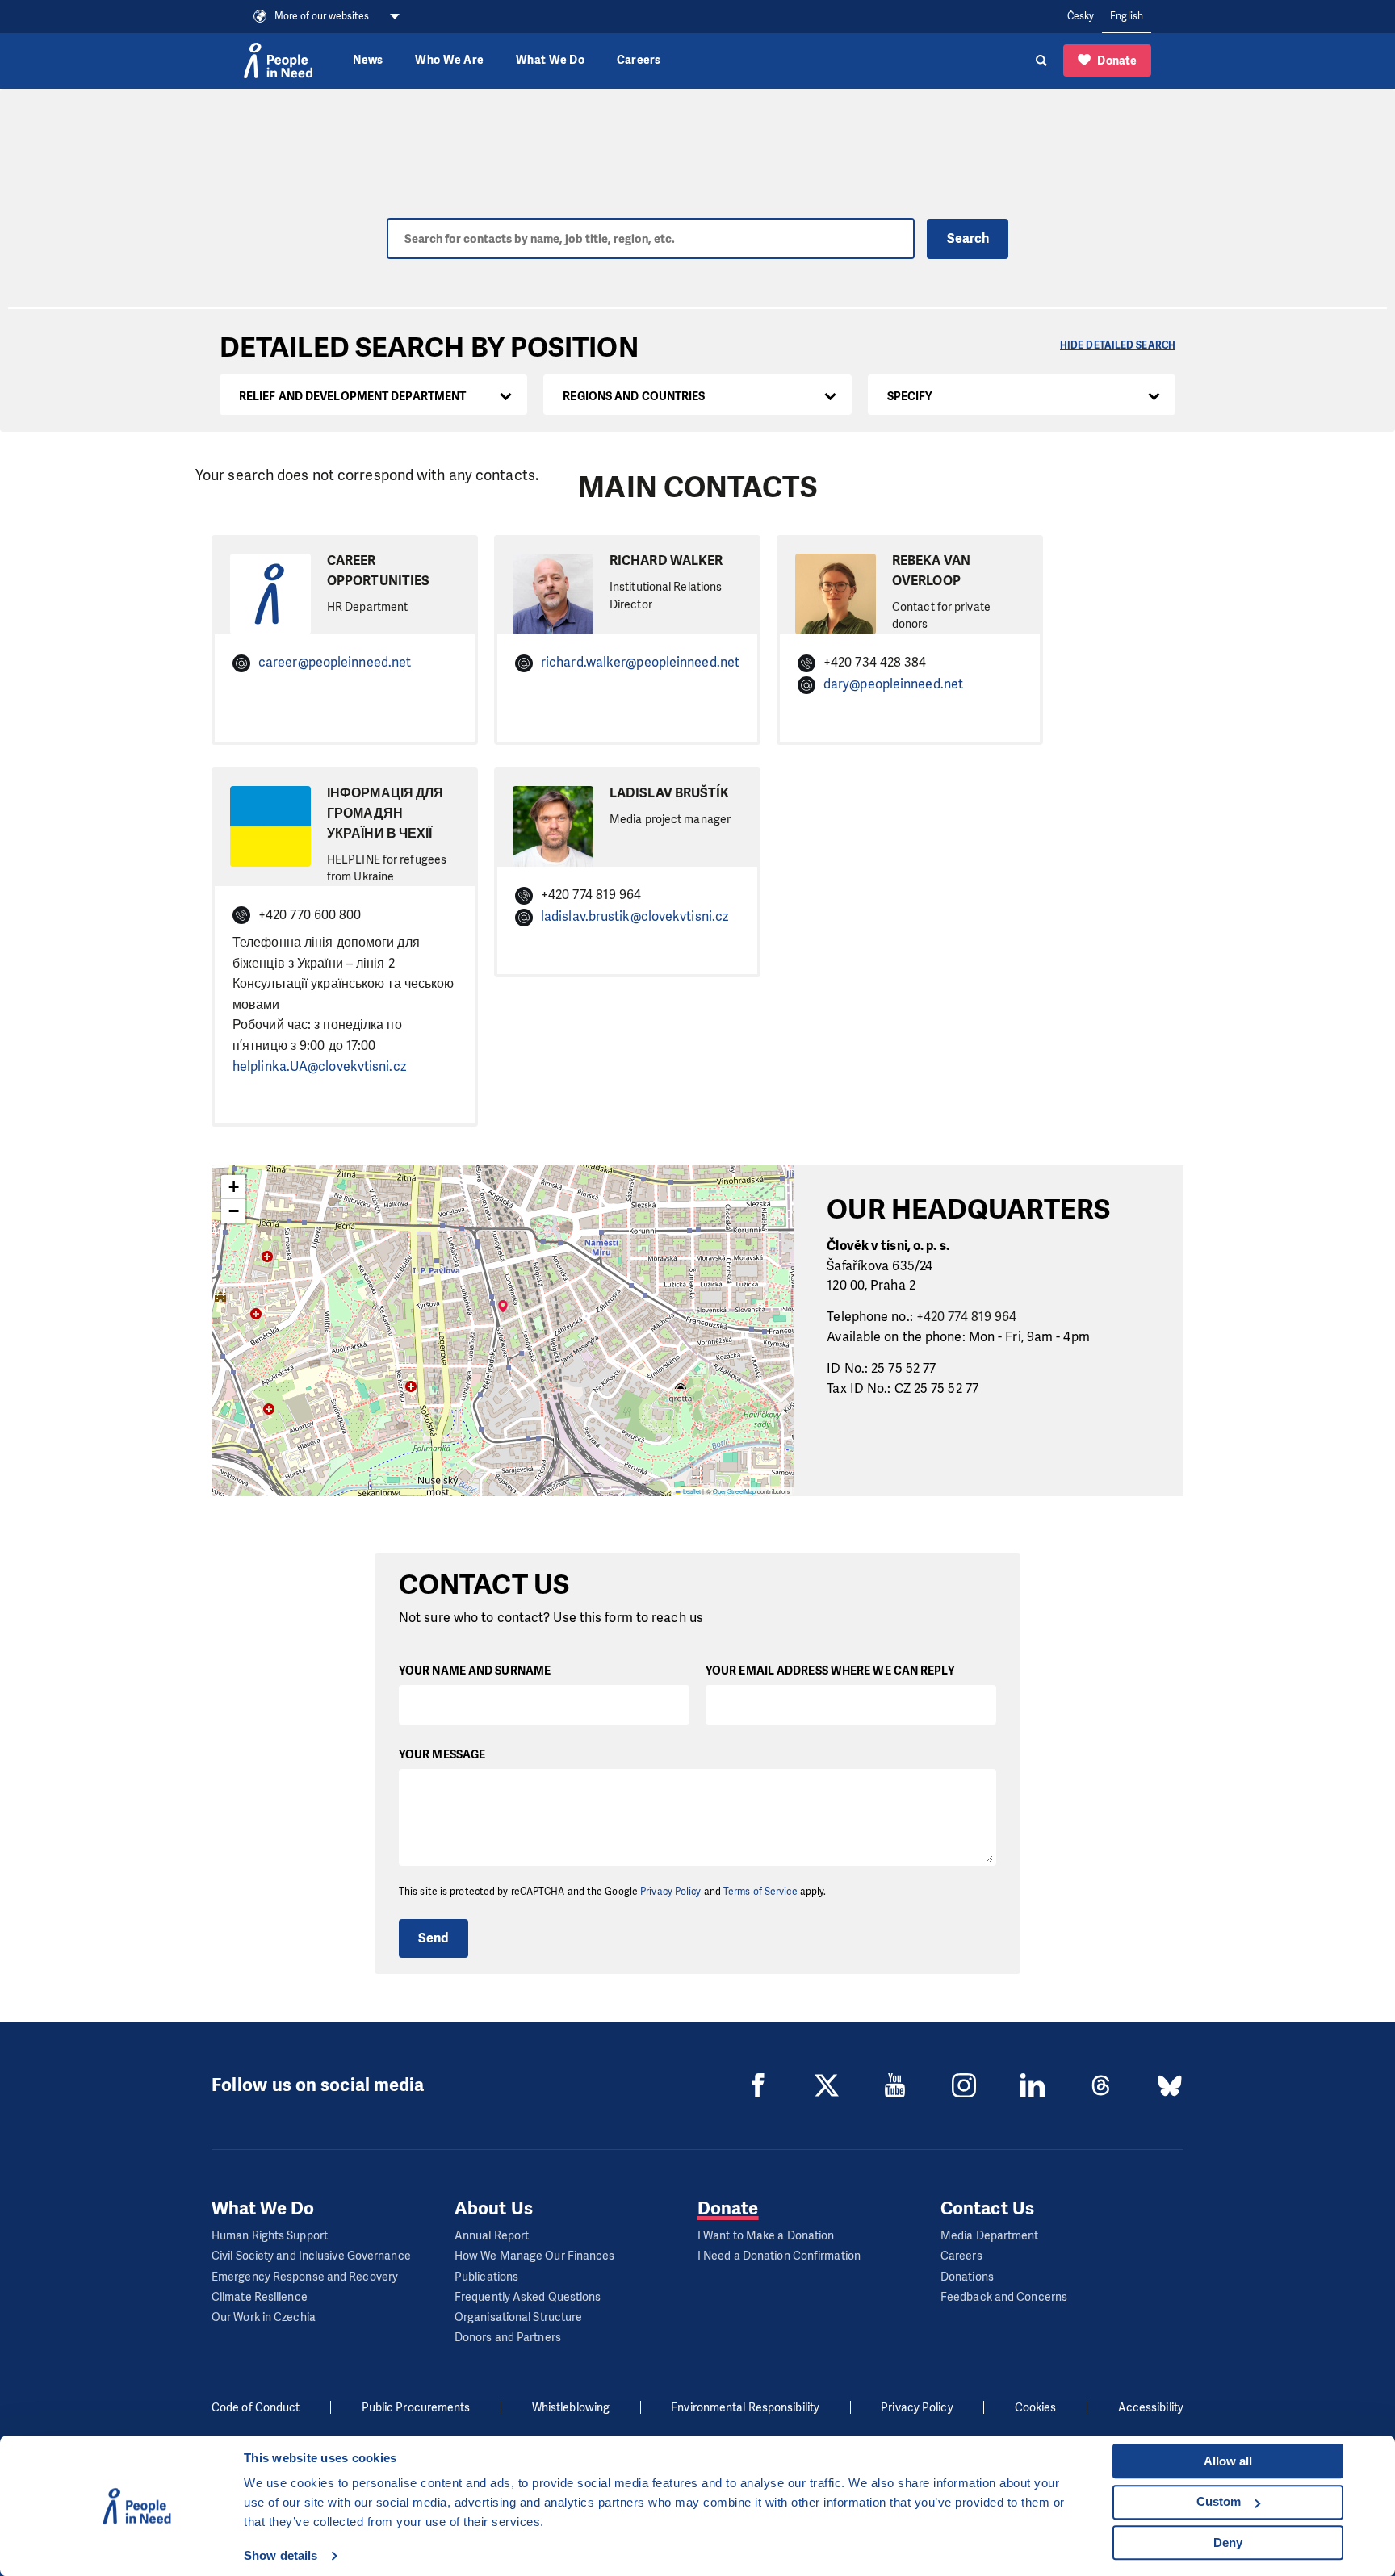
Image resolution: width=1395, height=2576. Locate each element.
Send (433, 1938)
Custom (1219, 2501)
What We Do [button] (550, 60)
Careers (639, 60)
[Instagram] (964, 2085)
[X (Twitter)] (827, 2085)
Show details (281, 2555)
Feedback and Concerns (1004, 2297)
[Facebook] (758, 2085)
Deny (1228, 2543)
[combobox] (373, 395)
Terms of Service (760, 1892)
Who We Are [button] (449, 60)
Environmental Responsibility (745, 2408)
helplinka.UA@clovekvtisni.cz (319, 1066)
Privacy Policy (670, 1892)
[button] (503, 1315)
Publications (486, 2277)
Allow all (1228, 2461)
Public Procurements (416, 2408)
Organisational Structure (518, 2317)
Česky (1081, 16)
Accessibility (1151, 2408)
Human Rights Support (270, 2236)
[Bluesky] (1170, 2085)
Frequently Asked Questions (528, 2297)
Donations (967, 2277)
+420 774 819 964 (967, 1317)
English (1127, 16)
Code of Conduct (256, 2408)
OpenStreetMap (734, 1491)
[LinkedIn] (1033, 2085)
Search (968, 238)
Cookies (1036, 2408)
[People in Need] (278, 61)
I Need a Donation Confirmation (779, 2256)
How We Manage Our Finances (535, 2256)
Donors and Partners (508, 2338)
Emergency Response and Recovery (305, 2277)
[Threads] (1101, 2085)
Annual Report (492, 2236)
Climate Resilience (260, 2297)
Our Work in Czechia (264, 2317)
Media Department (990, 2236)
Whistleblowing (571, 2408)
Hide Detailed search (1118, 345)
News (368, 60)
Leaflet (691, 1491)
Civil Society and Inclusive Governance (311, 2256)
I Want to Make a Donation (766, 2236)
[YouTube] (895, 2085)
